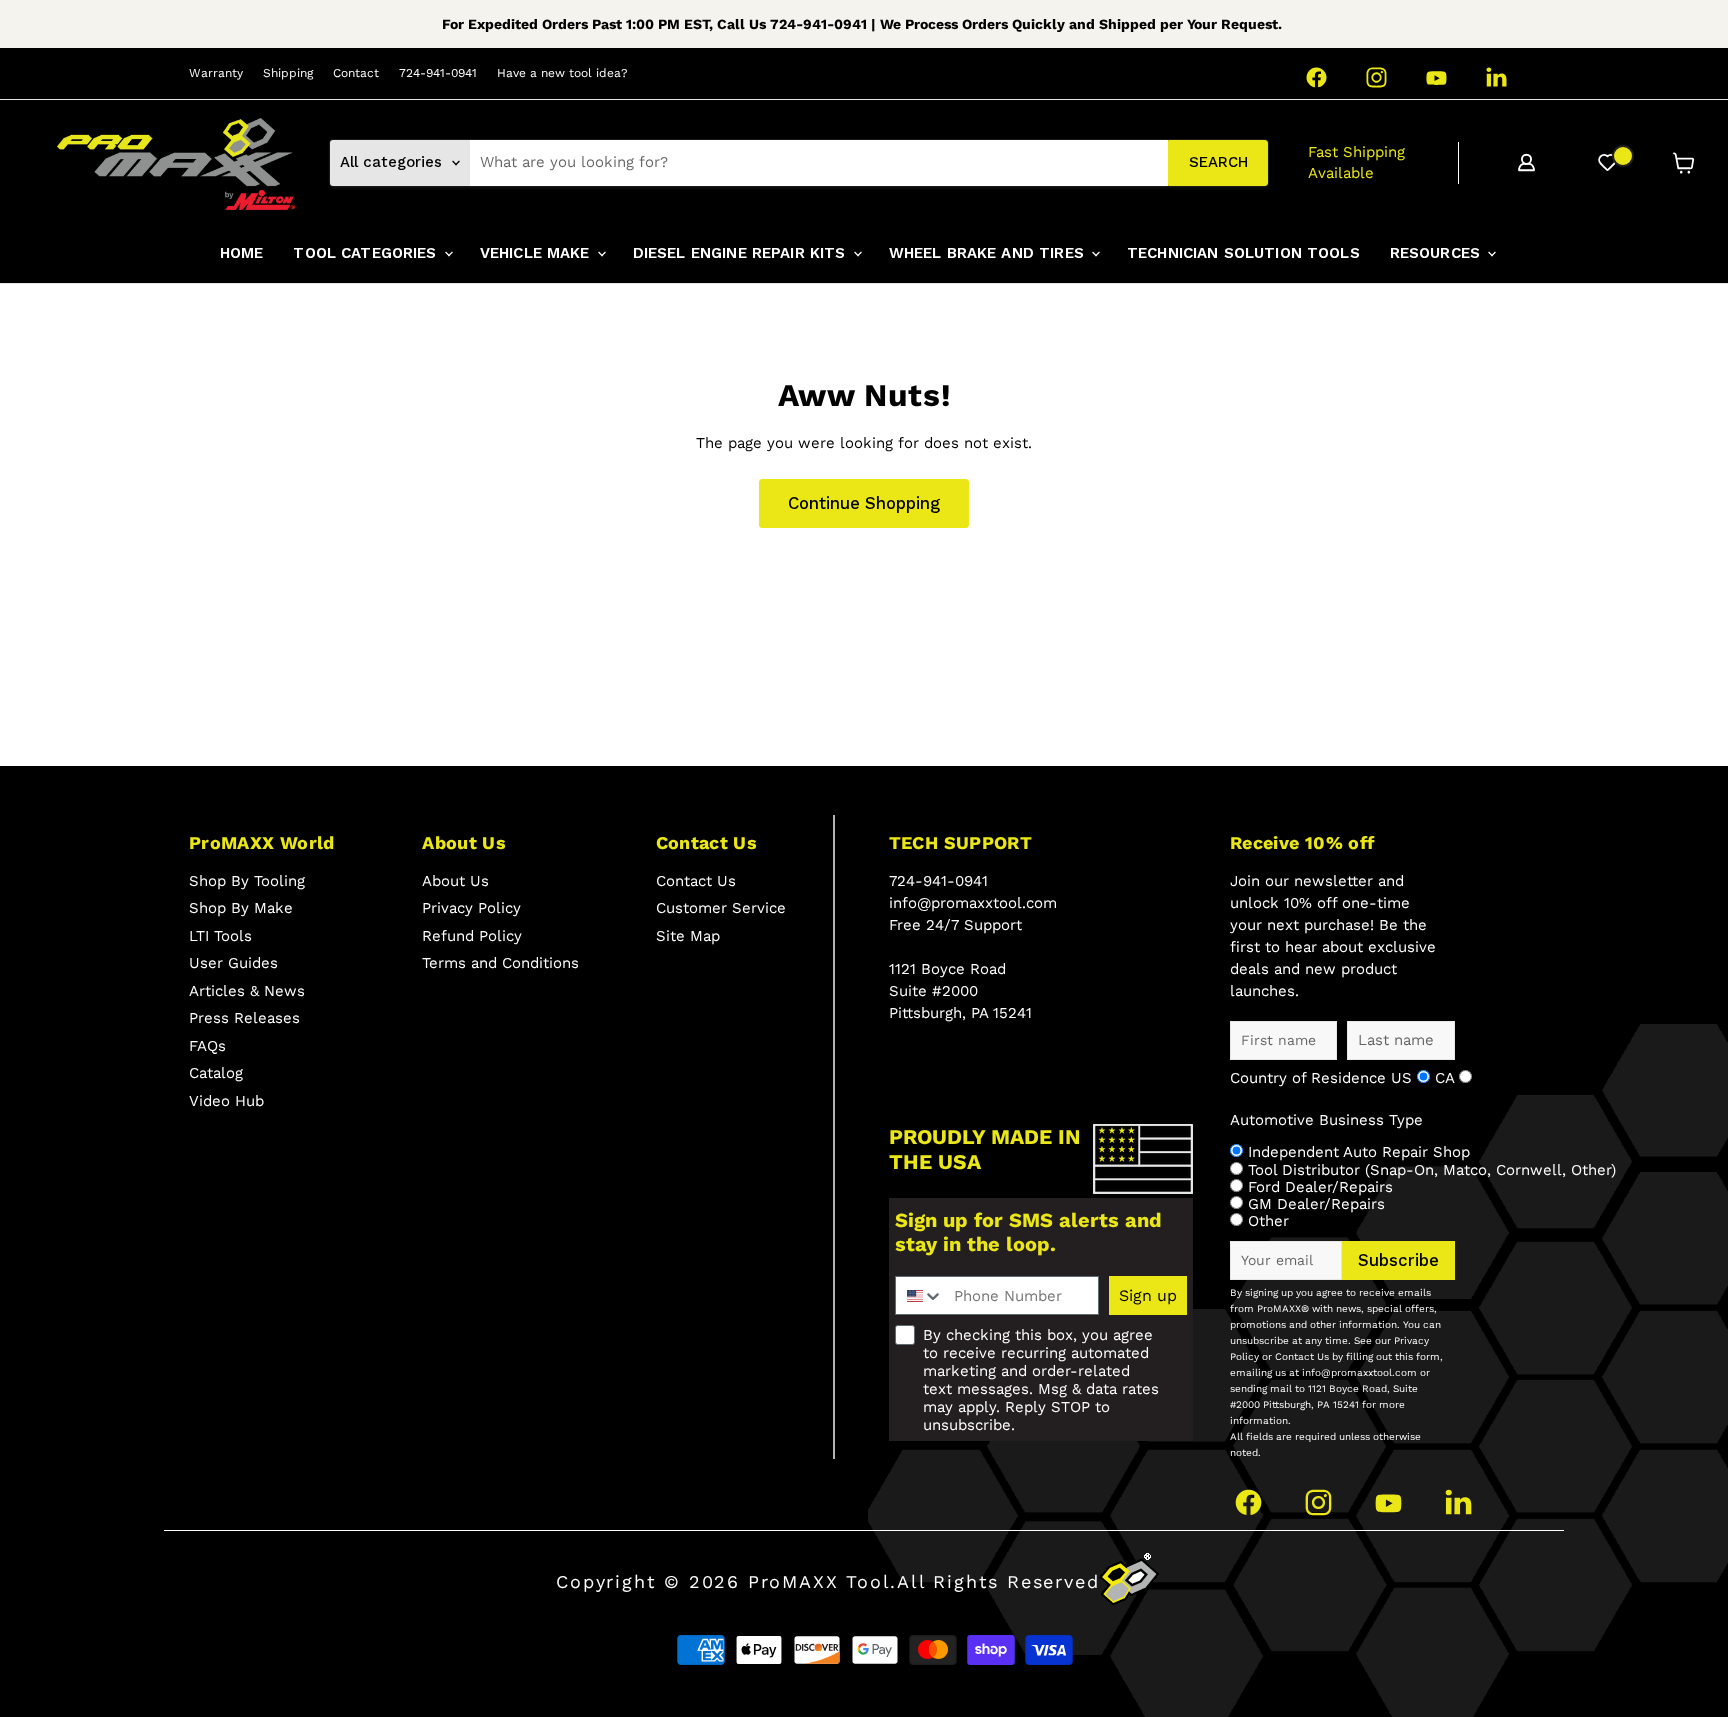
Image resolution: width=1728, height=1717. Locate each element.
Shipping (288, 73)
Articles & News (247, 991)
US (1404, 1078)
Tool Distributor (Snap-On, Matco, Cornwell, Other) (1432, 1170)
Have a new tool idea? (562, 73)
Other (1268, 1221)
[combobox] (819, 163)
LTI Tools (220, 936)
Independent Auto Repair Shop (1359, 1152)
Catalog (216, 1073)
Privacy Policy (471, 908)
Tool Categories (367, 253)
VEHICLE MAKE (537, 253)
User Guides (233, 963)
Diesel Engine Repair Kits (742, 253)
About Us (455, 881)
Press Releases (244, 1018)
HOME (242, 253)
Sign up (1148, 1295)
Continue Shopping (864, 503)
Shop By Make (241, 908)
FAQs (207, 1046)
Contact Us (696, 881)
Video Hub (226, 1101)
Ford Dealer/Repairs (1320, 1187)
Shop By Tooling (247, 881)
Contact (356, 73)
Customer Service (721, 908)
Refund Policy (472, 936)
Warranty (216, 73)
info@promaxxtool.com (973, 903)
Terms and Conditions (500, 963)
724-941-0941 (438, 73)
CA (1447, 1078)
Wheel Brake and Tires (989, 253)
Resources (1438, 253)
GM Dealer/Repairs (1316, 1204)
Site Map (688, 936)
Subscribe (1398, 1260)
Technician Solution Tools (1243, 253)
